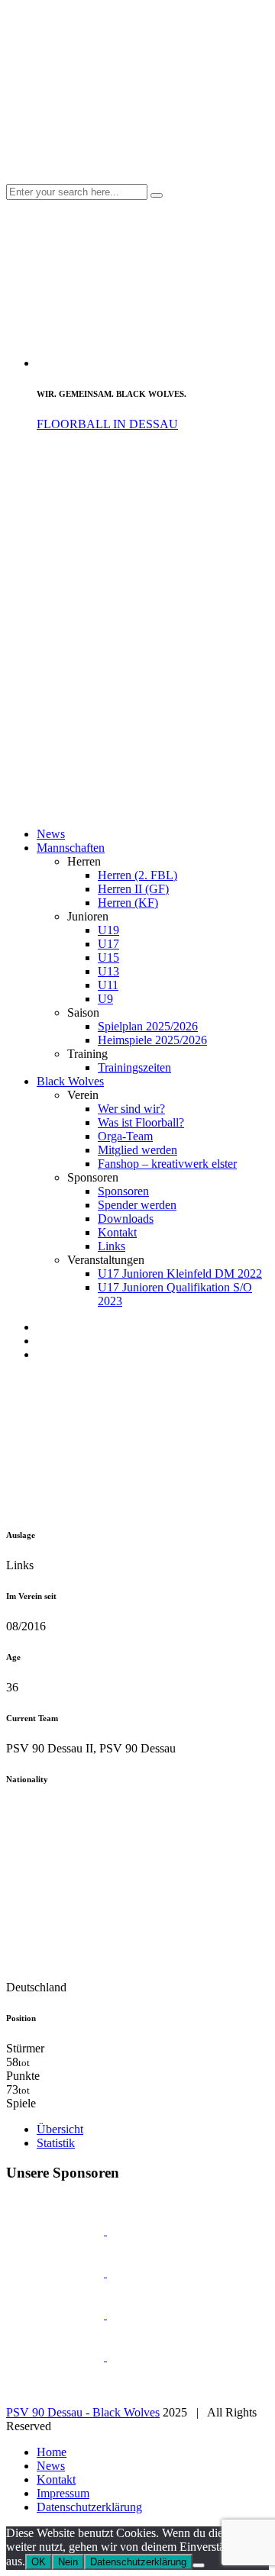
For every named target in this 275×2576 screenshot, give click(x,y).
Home (52, 2452)
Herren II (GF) (133, 889)
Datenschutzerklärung (89, 2507)
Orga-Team (125, 1136)
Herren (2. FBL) (137, 875)
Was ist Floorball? (141, 1122)
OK (39, 2562)
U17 (108, 944)
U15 (108, 958)
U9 (105, 999)
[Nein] (199, 2565)
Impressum (63, 2493)
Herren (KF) (128, 903)
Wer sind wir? (131, 1109)
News (51, 834)
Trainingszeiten (134, 1067)
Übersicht (60, 2129)
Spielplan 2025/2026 (148, 1026)
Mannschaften (71, 848)
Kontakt (117, 1232)
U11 (108, 985)
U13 (108, 971)
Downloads (126, 1219)
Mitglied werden (137, 1150)
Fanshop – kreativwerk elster (167, 1164)
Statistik (56, 2143)
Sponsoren (123, 1191)
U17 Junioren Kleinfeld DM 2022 (180, 1273)
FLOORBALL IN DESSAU (107, 424)
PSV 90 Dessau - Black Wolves (83, 2412)
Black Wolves (70, 1081)
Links (112, 1246)
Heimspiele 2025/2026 (152, 1040)
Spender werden (137, 1205)
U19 (108, 930)
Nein (68, 2562)
